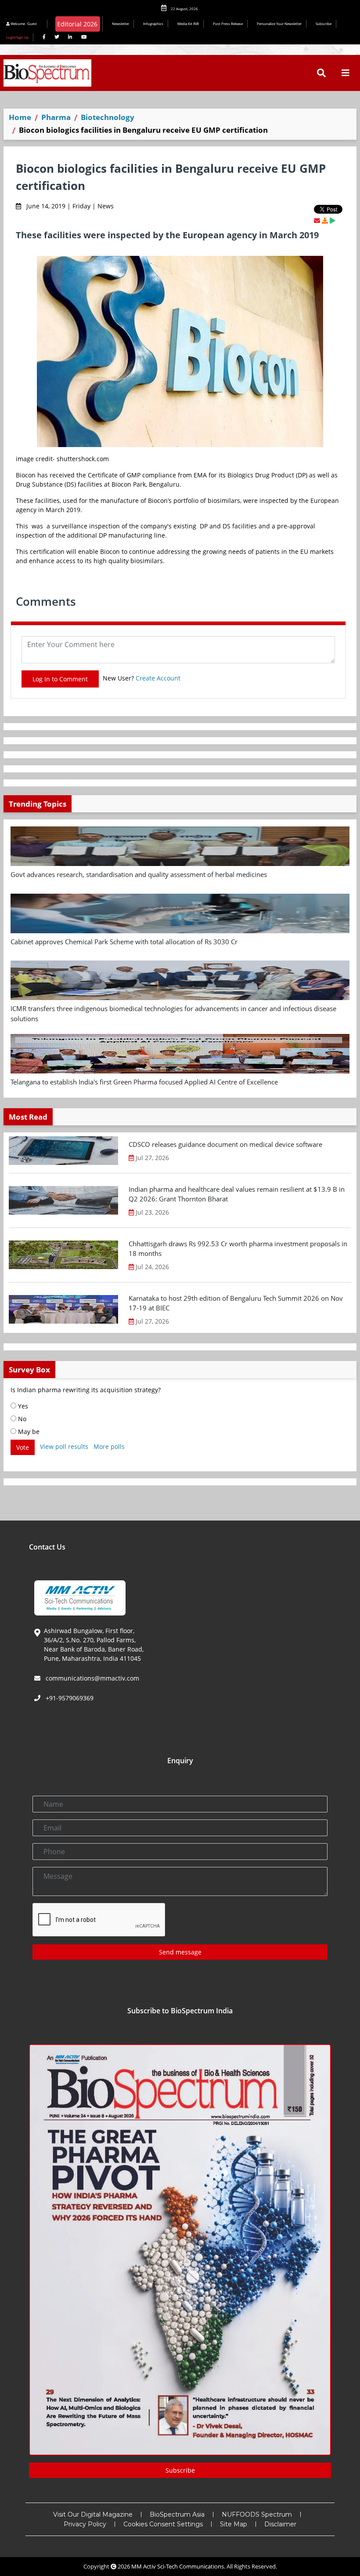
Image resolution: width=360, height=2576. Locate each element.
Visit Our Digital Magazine (93, 2514)
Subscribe (324, 24)
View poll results (64, 1446)
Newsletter (121, 24)
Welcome (23, 24)
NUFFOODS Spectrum (257, 2514)
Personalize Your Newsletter (279, 24)
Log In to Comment (60, 679)
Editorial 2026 (77, 24)
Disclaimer (280, 2524)
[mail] (317, 220)
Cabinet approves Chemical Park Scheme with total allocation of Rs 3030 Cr (124, 942)
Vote (23, 1447)
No (21, 1419)
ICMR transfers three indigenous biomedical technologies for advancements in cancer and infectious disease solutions (173, 1013)
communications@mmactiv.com (92, 1678)
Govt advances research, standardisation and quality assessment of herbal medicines (139, 874)
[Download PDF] (325, 220)
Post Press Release (228, 24)
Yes (22, 1406)
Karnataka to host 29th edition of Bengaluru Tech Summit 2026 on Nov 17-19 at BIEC (236, 1303)
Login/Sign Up (17, 37)
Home (20, 117)
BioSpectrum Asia (177, 2514)
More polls (109, 1446)
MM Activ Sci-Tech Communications (178, 2566)
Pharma (56, 117)
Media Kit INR (188, 24)
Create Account (158, 678)
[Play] (332, 220)
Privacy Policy (85, 2524)
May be (28, 1432)
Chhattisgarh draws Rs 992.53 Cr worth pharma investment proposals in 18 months (238, 1249)
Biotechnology (108, 117)
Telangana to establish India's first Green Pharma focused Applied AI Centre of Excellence (144, 1082)
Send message (180, 1952)
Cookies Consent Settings (163, 2524)
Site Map (234, 2524)
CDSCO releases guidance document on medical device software (225, 1144)
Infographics (153, 24)
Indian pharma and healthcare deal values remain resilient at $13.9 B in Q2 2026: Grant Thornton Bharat (237, 1194)
